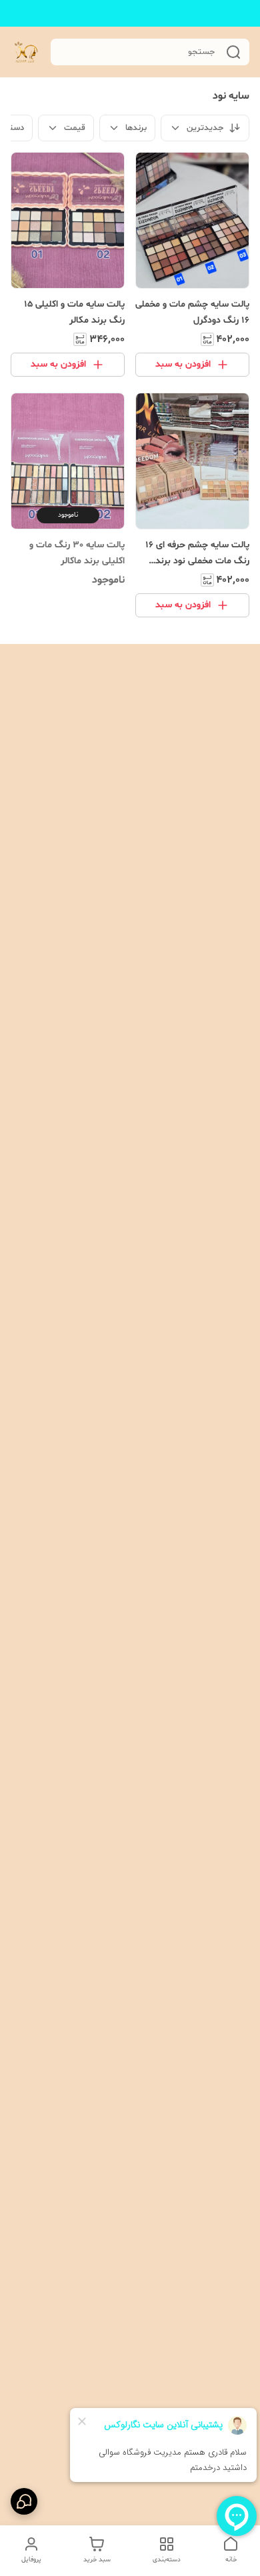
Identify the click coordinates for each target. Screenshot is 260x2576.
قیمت (75, 128)
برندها (136, 128)
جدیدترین (205, 128)
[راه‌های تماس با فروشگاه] (24, 2501)
